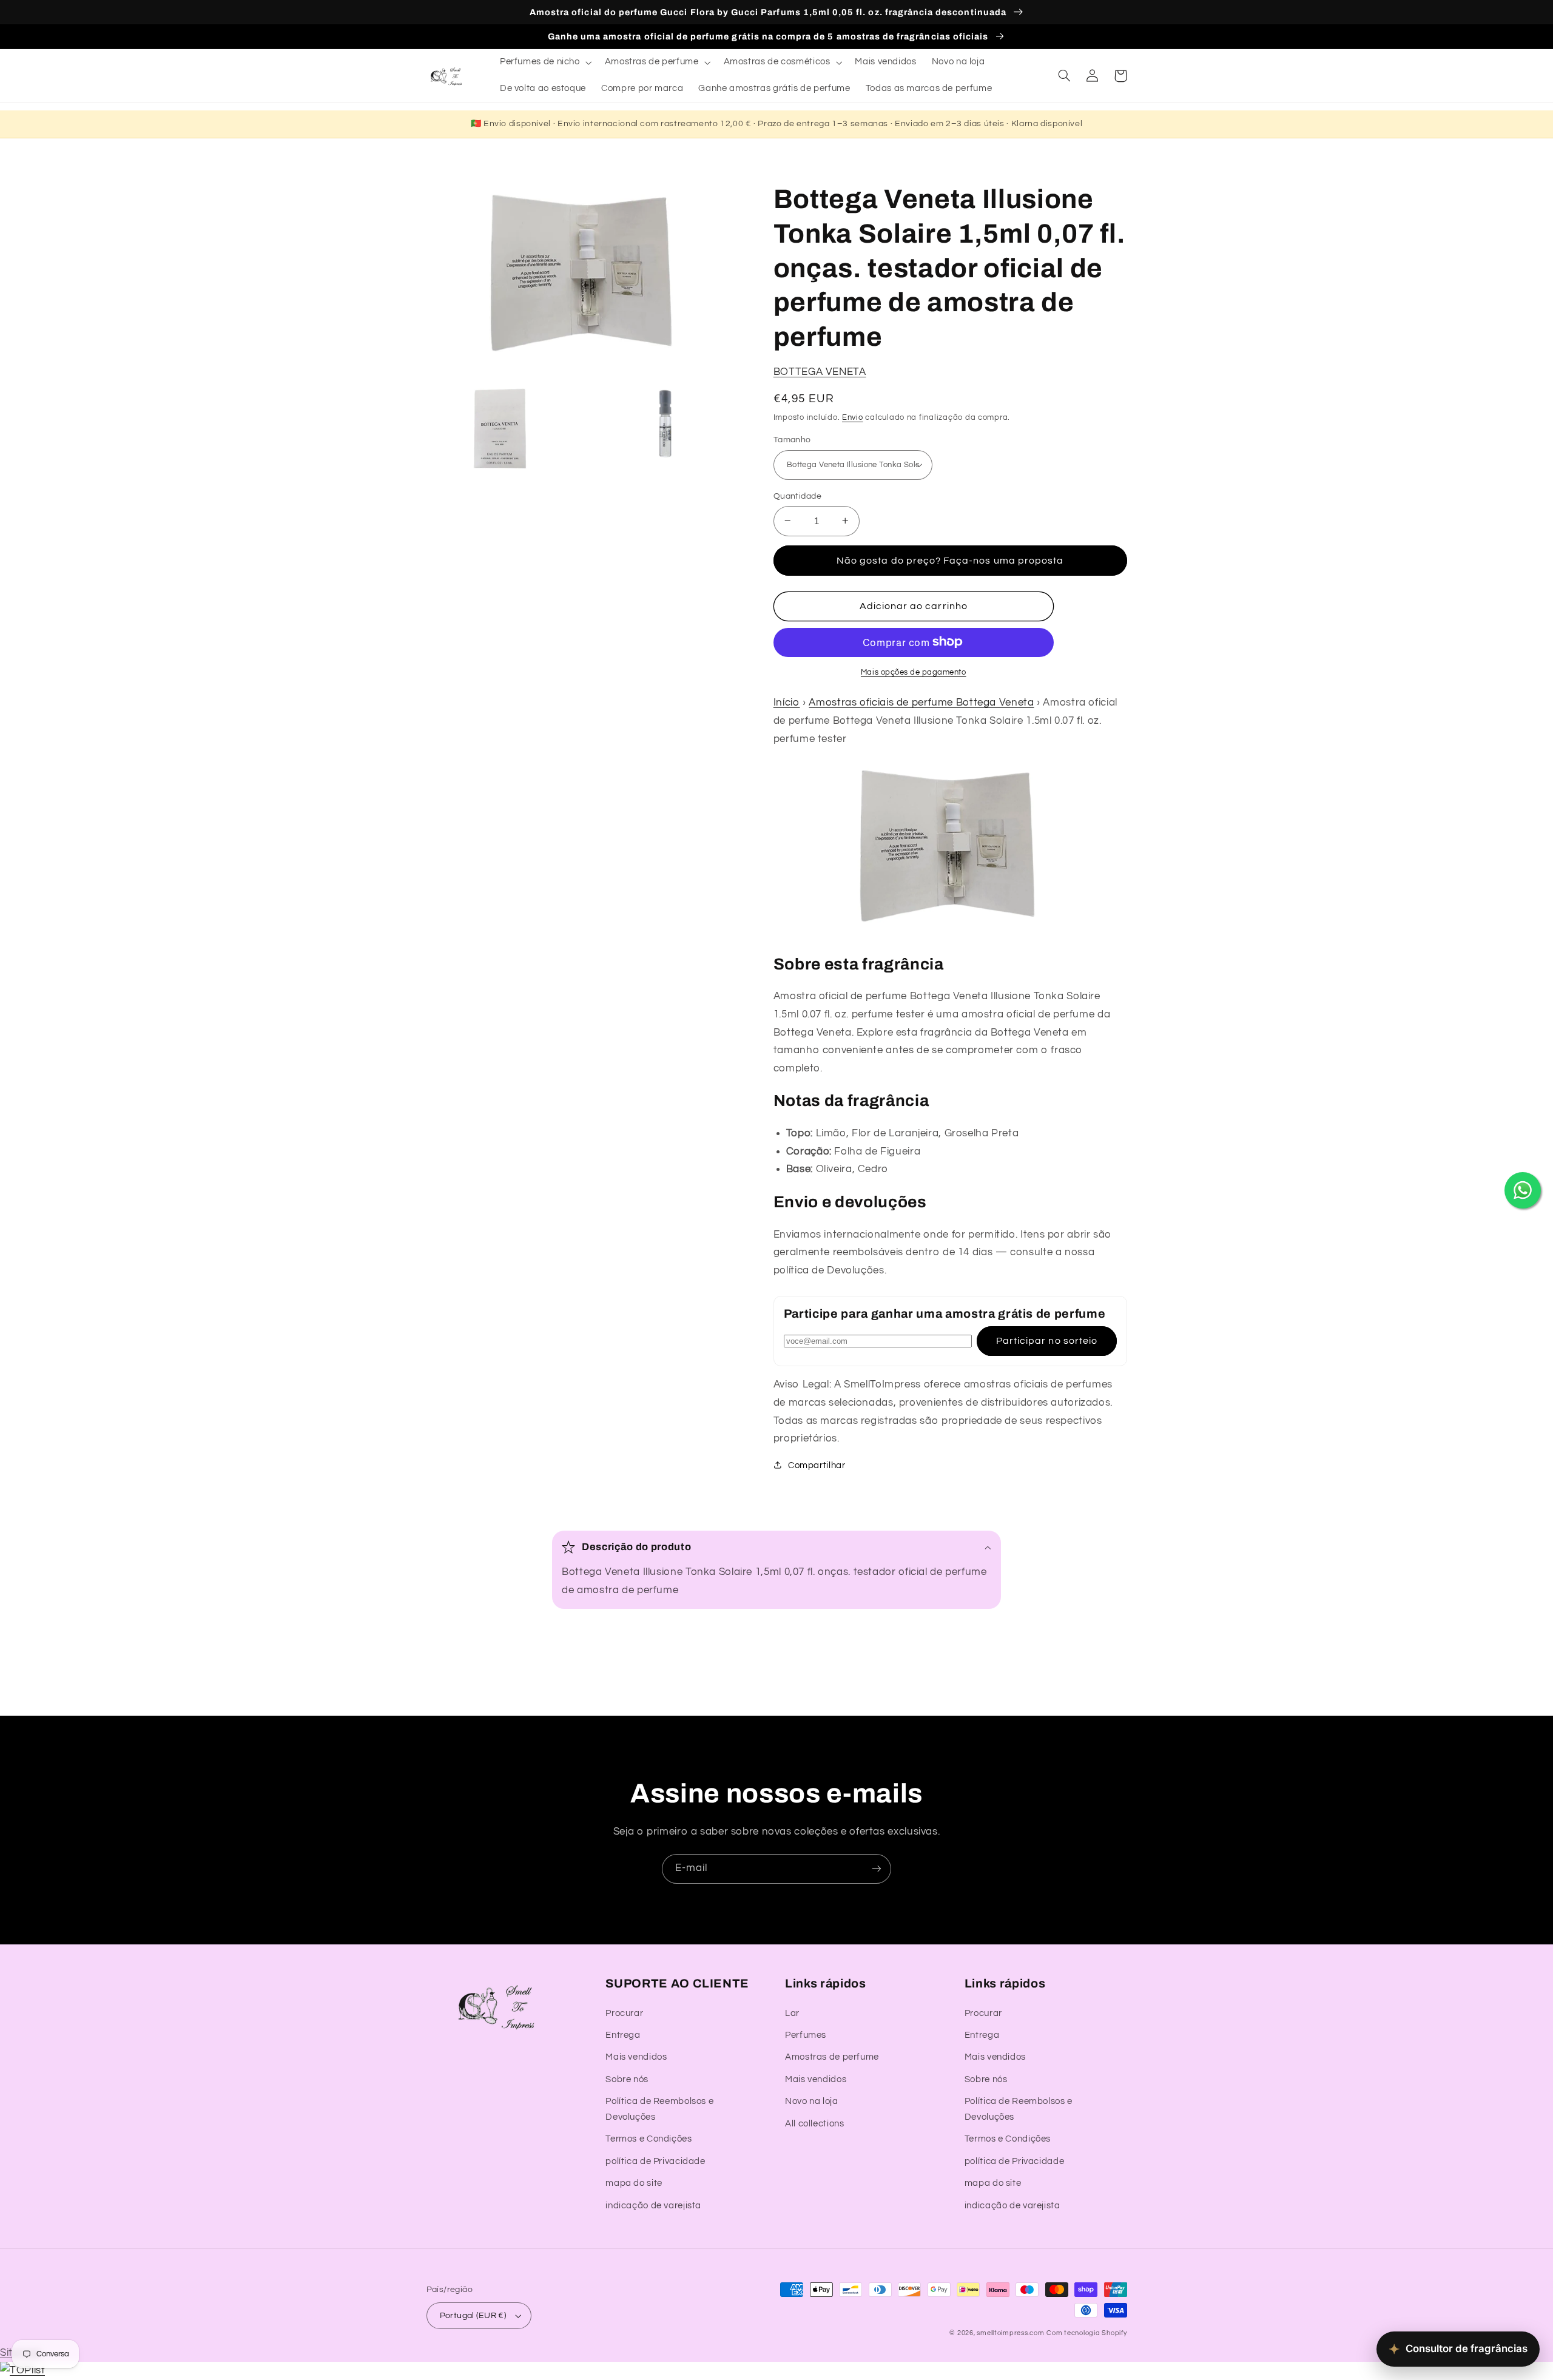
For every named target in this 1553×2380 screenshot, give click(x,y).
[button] (544, 62)
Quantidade (797, 496)
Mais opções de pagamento (914, 672)
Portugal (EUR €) (473, 2316)
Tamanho (792, 440)
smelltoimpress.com (1010, 2333)
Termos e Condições (648, 2139)
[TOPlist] (22, 2370)
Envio (853, 417)
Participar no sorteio (1047, 1341)
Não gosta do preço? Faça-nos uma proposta (950, 560)
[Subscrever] (877, 1869)
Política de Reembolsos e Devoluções (659, 2109)
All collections (814, 2124)
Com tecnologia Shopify (1086, 2333)
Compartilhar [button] (817, 1465)
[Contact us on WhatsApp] (1523, 1190)
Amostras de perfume (832, 2057)
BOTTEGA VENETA (820, 371)
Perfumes (806, 2035)
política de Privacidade (655, 2161)
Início (787, 703)
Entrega (623, 2035)
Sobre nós (627, 2079)
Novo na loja (812, 2101)
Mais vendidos (636, 2057)
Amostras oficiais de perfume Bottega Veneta (921, 703)
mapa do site (634, 2183)
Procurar (624, 2013)
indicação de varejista (653, 2206)
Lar (792, 2013)
